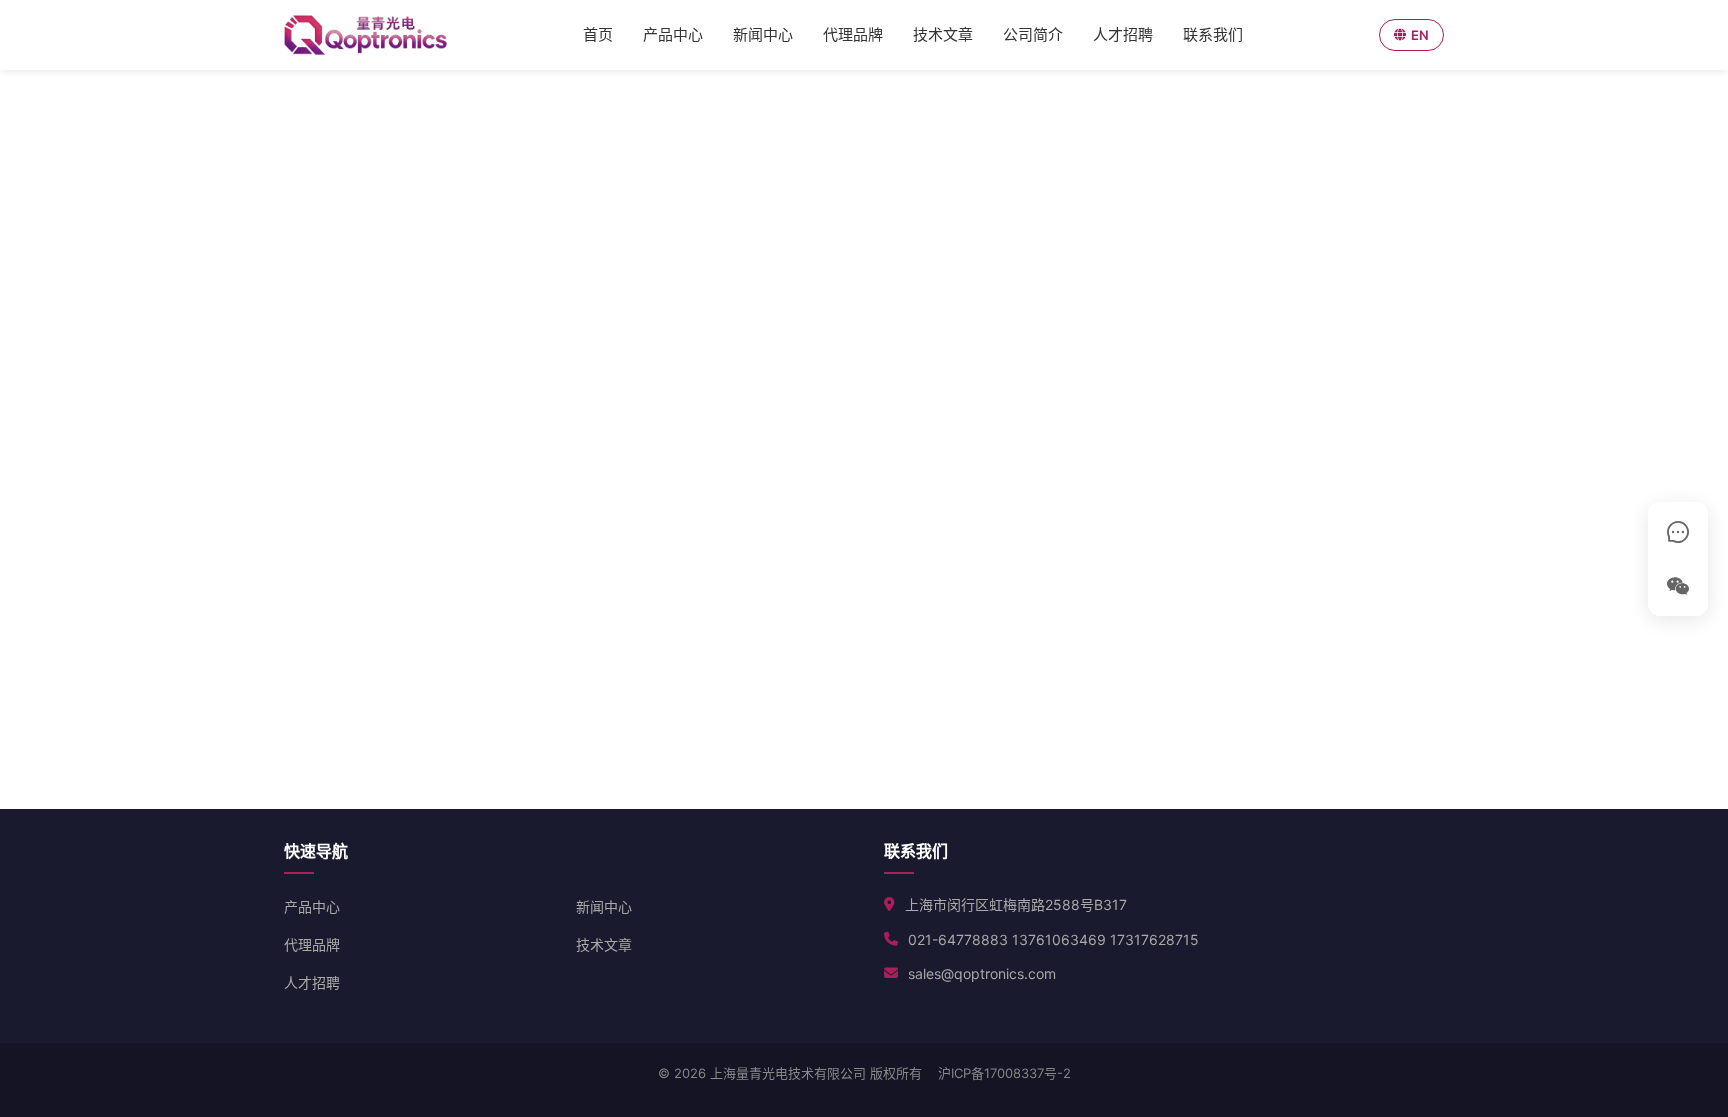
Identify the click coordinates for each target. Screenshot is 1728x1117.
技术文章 (943, 34)
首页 (598, 34)
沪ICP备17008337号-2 (1004, 1073)
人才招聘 (1123, 34)
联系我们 (1213, 34)
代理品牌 (853, 34)
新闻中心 (763, 34)
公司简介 (1033, 34)
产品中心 (673, 34)
